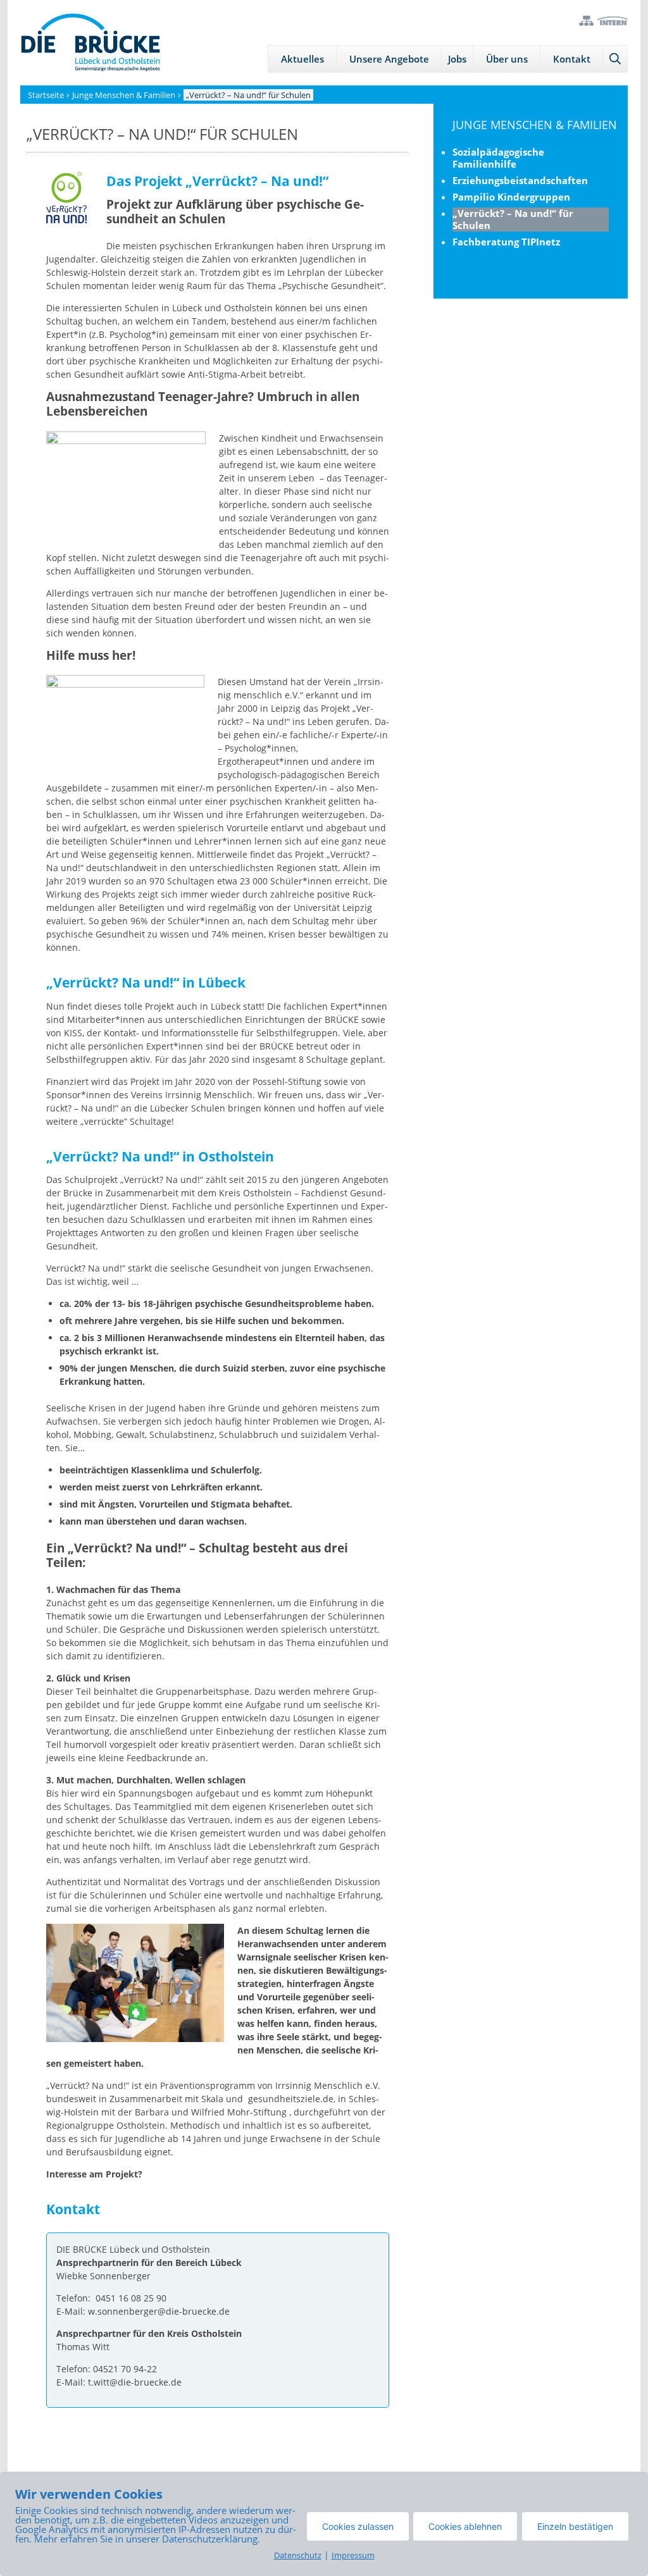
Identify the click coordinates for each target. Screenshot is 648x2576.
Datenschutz (298, 2555)
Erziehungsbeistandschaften (520, 180)
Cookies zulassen (358, 2526)
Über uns (507, 59)
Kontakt (572, 59)
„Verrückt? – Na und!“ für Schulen (513, 219)
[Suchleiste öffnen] (615, 59)
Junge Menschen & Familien (535, 125)
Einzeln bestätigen (575, 2526)
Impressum (353, 2555)
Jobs (457, 59)
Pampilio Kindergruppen (511, 197)
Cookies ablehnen (465, 2526)
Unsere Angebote (389, 59)
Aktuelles (302, 59)
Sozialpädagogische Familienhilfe (498, 158)
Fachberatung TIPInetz (506, 242)
